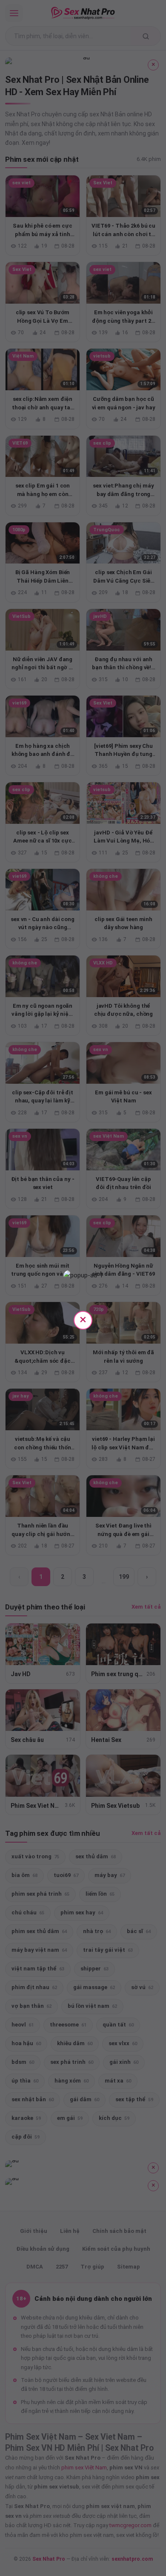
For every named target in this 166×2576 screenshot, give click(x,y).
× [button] (83, 1319)
